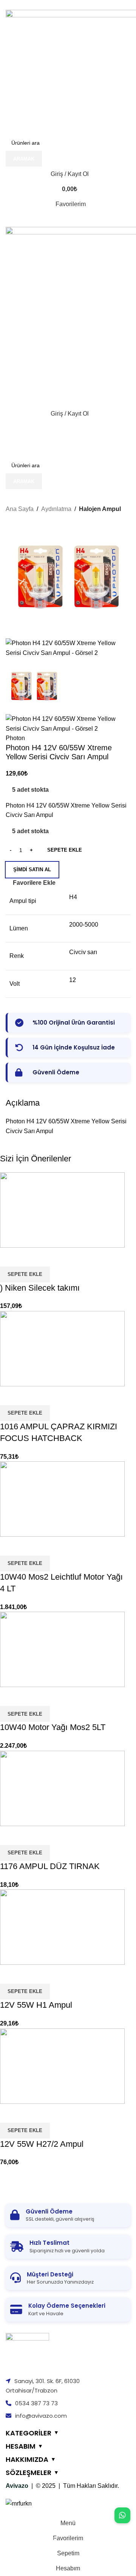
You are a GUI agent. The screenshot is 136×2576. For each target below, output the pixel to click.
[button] (25, 2131)
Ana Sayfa (20, 509)
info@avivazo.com (41, 2416)
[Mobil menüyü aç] (68, 219)
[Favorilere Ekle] (30, 2113)
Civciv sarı (83, 952)
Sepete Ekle (65, 850)
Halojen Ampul (100, 509)
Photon (15, 738)
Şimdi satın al (32, 870)
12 (73, 980)
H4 (73, 897)
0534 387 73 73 (36, 2403)
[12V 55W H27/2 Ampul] (62, 2066)
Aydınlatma (56, 509)
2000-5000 (84, 925)
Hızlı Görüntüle (9, 2113)
